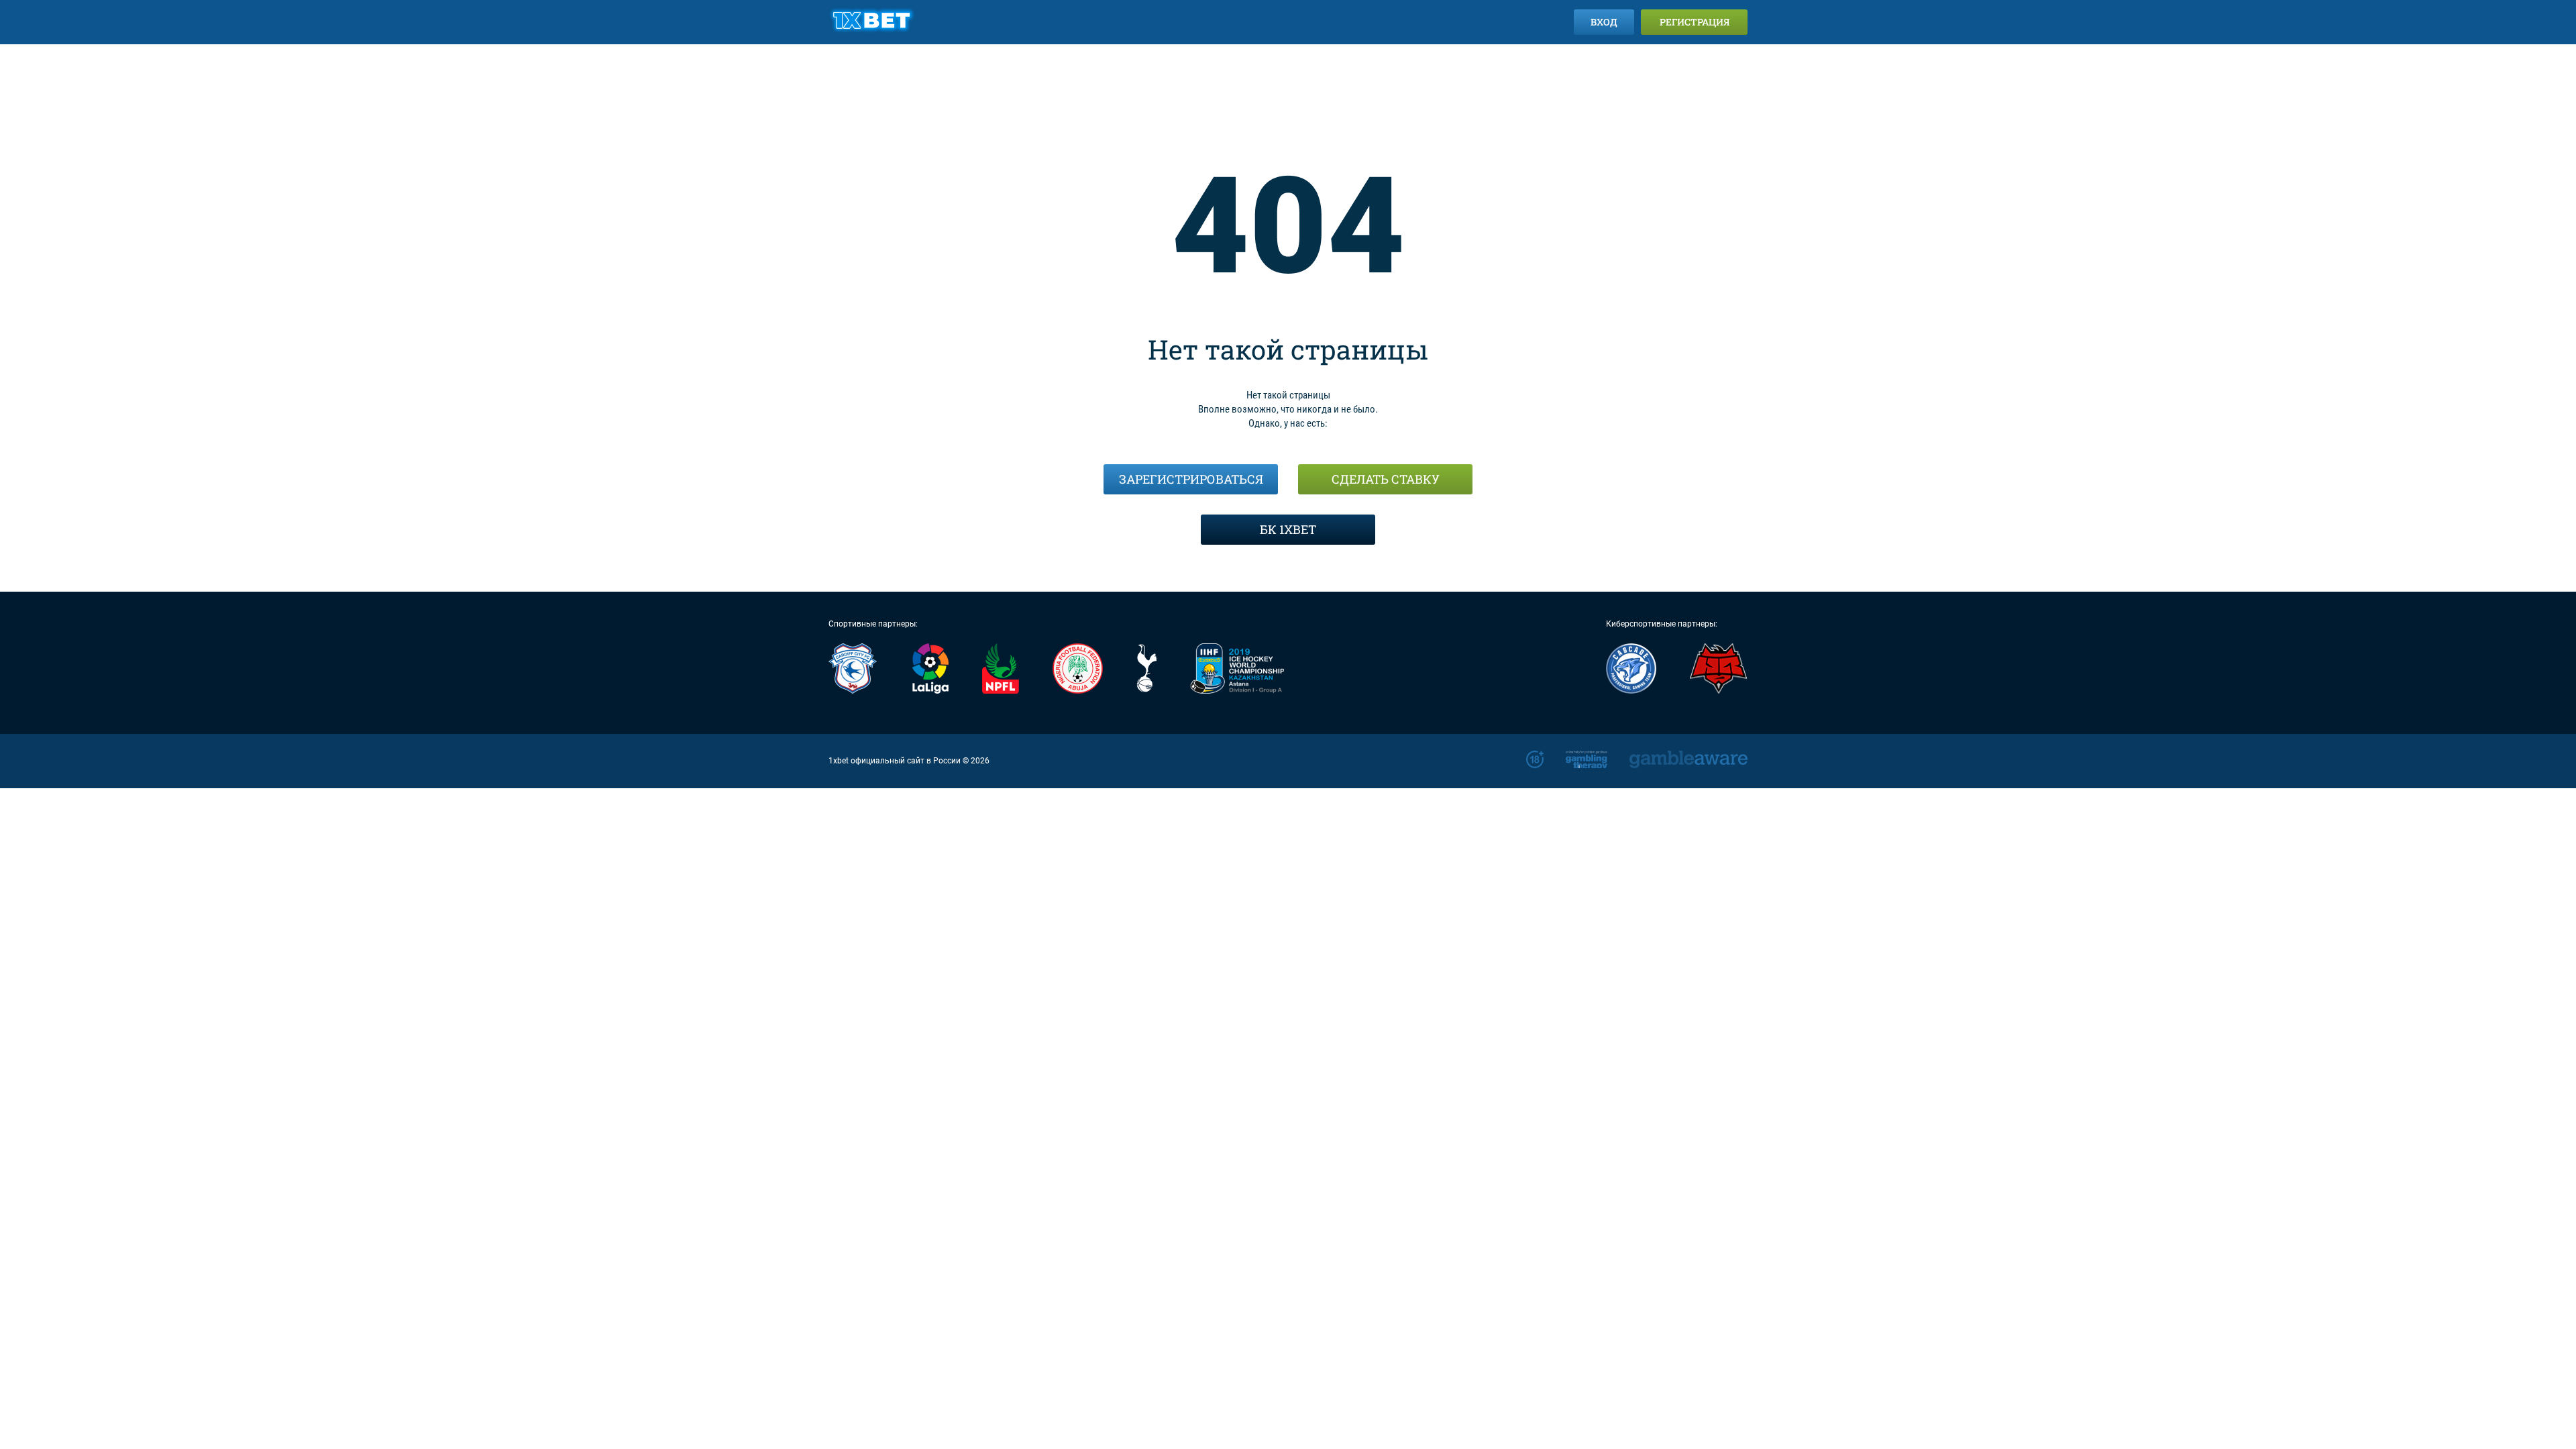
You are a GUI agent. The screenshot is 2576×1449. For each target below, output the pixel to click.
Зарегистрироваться (1191, 479)
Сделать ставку (1386, 479)
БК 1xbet (1288, 529)
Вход (1604, 22)
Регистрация (1695, 22)
